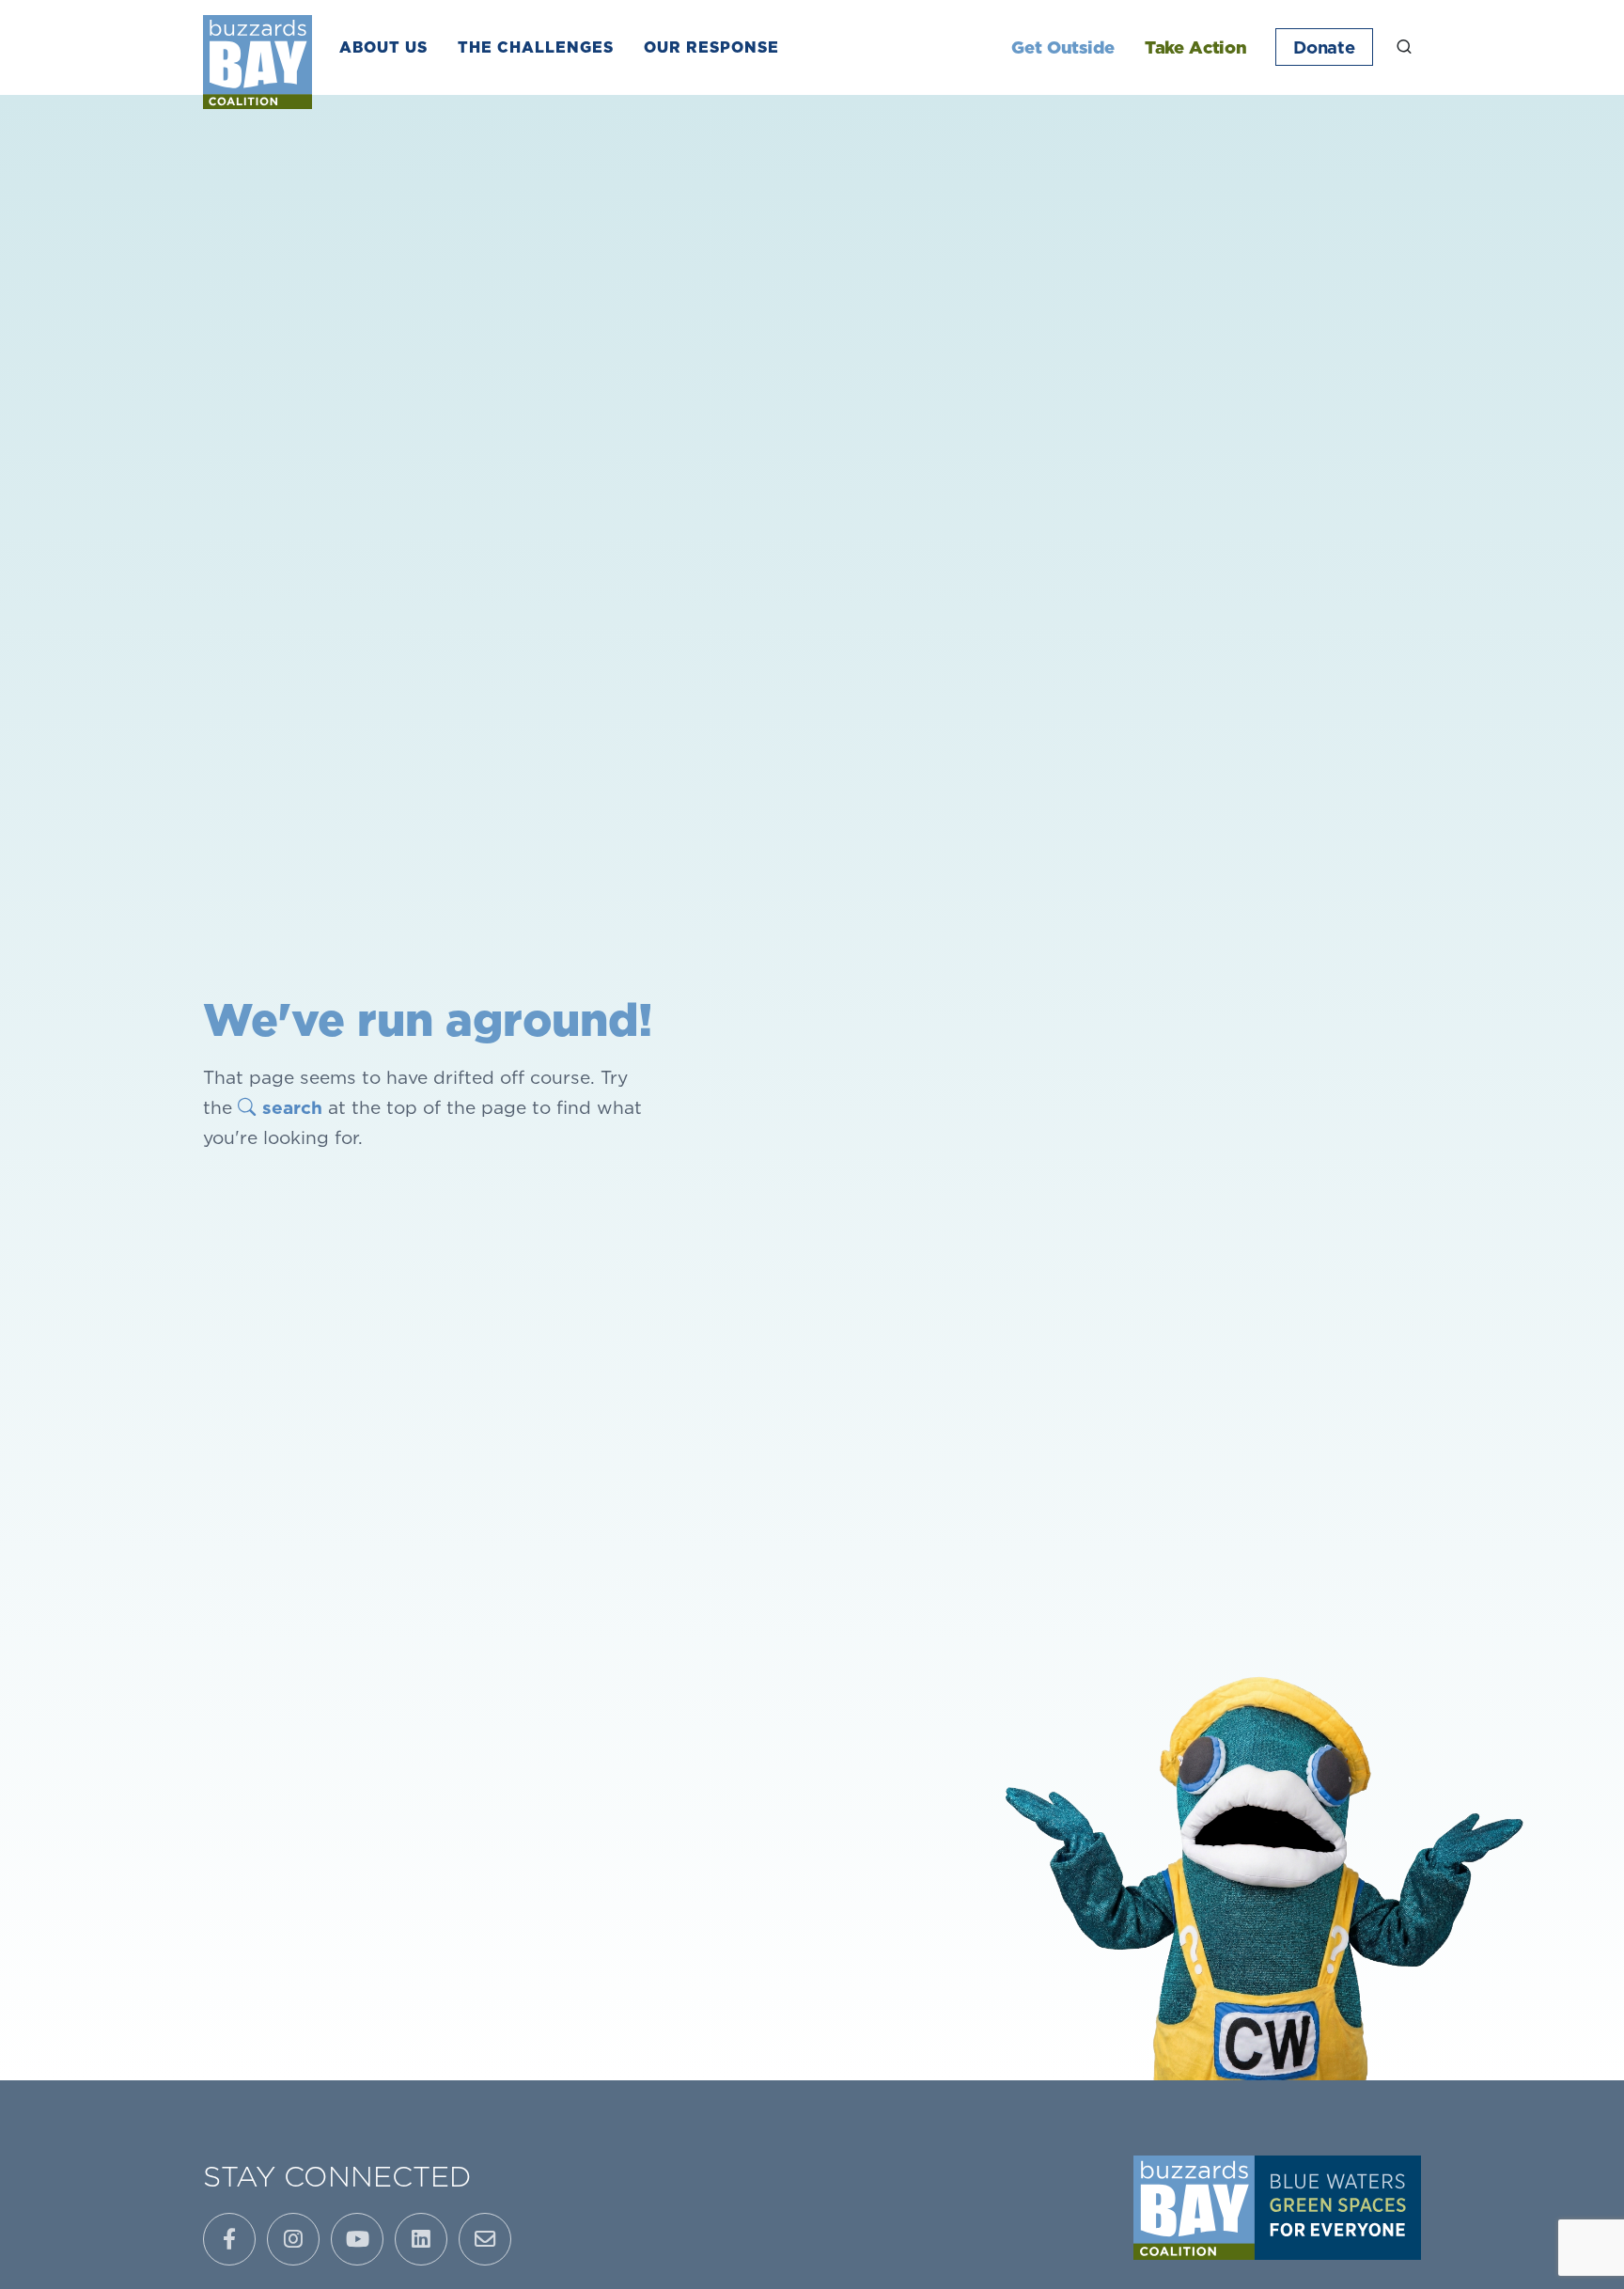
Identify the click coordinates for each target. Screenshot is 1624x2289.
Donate (1324, 47)
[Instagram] (293, 2239)
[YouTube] (357, 2239)
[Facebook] (229, 2239)
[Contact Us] (485, 2239)
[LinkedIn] (421, 2239)
